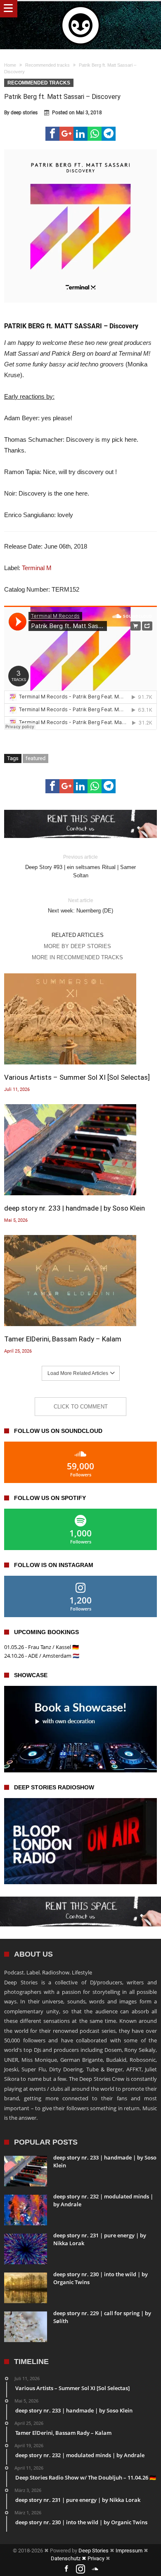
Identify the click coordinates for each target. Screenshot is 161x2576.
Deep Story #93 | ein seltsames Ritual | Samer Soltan (80, 866)
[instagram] (80, 2569)
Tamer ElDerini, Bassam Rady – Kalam (63, 1339)
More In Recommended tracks (77, 957)
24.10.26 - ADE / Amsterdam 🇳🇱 (42, 1656)
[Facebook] (66, 2569)
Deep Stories (94, 2551)
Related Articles (78, 935)
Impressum (129, 2551)
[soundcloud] (95, 2569)
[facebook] (52, 134)
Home (10, 65)
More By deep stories (77, 946)
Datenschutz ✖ (69, 2558)
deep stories (24, 113)
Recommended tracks (47, 65)
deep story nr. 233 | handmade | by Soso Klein (75, 1208)
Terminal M (37, 568)
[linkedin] (80, 134)
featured (36, 758)
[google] (66, 134)
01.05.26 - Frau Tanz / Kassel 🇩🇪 (41, 1647)
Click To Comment (81, 1407)
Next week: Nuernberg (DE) (80, 906)
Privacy (96, 2558)
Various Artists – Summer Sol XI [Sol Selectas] (77, 1077)
